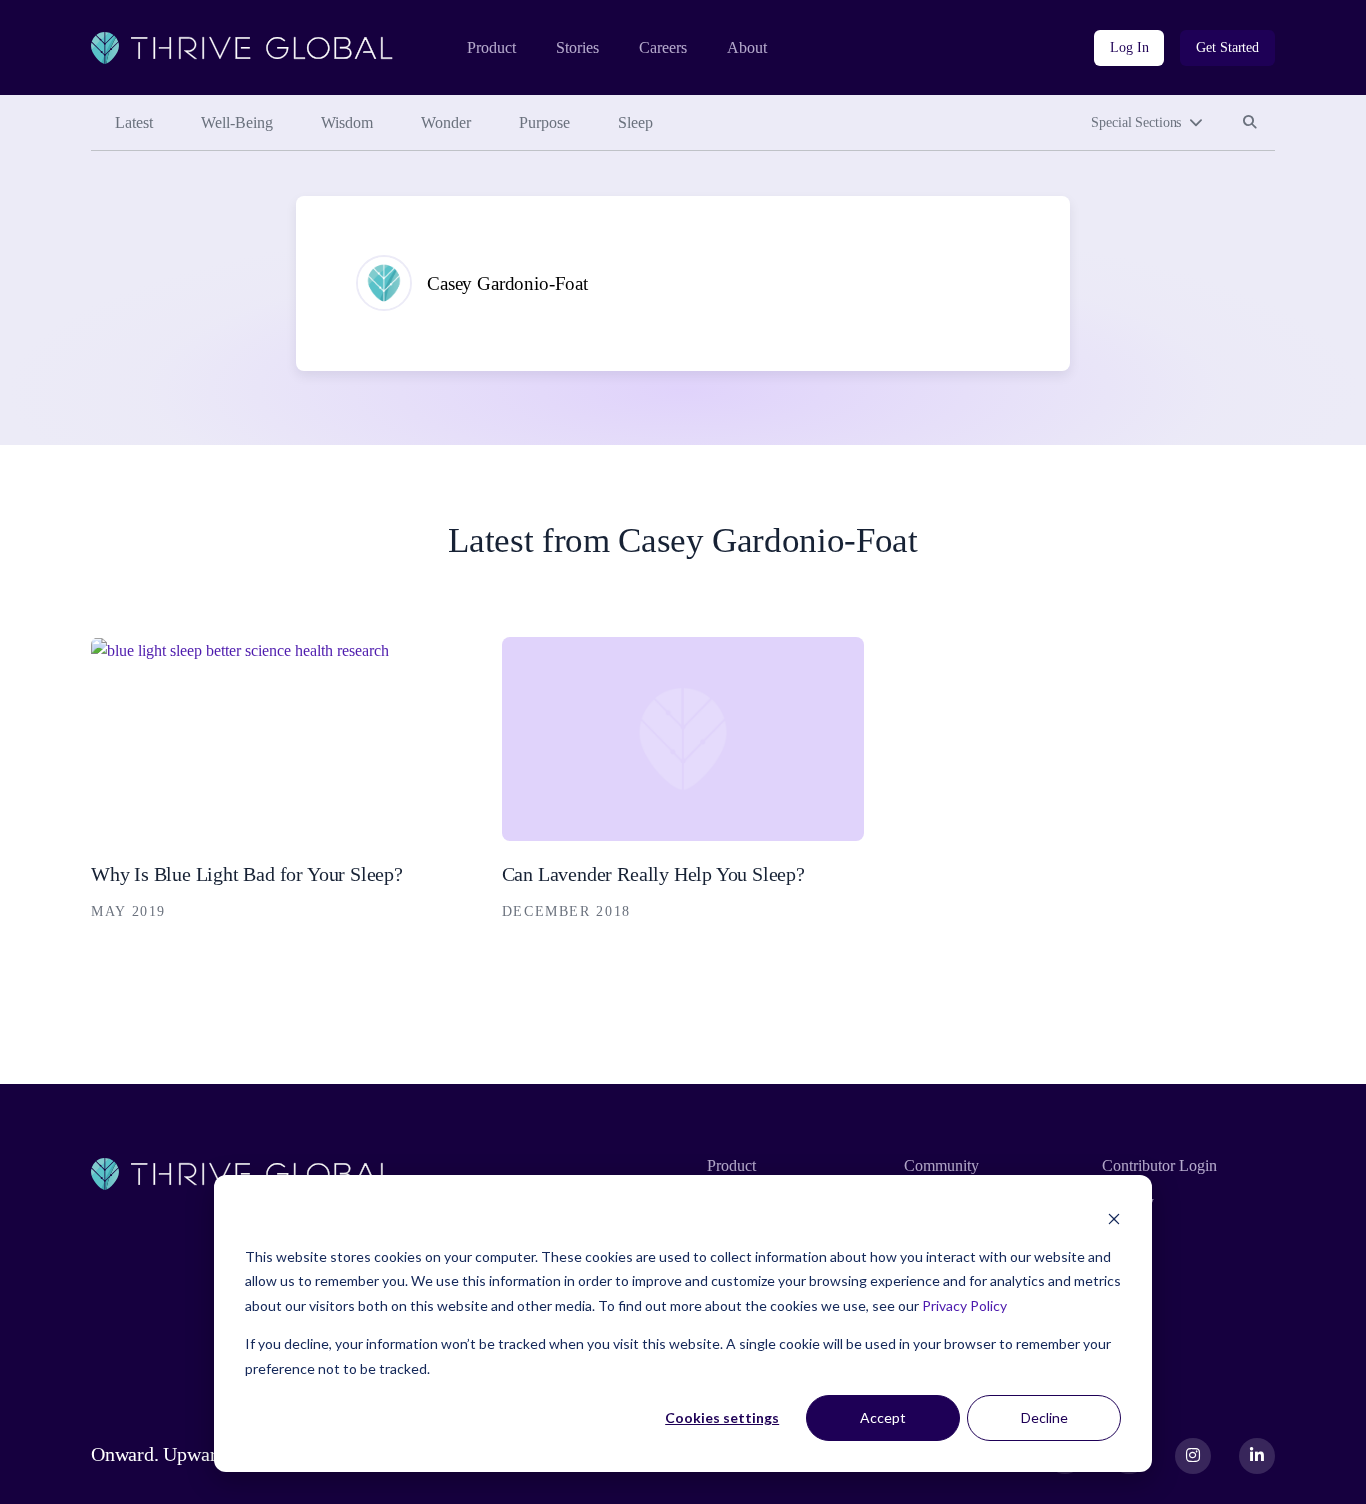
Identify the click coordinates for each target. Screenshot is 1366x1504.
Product (491, 47)
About (747, 47)
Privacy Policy (964, 1305)
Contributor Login (1159, 1165)
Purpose (544, 122)
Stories (577, 47)
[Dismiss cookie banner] (1114, 1218)
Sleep (635, 122)
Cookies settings (722, 1417)
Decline (1044, 1417)
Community (941, 1165)
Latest (134, 122)
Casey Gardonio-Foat (507, 283)
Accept (883, 1417)
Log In (1129, 47)
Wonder (446, 122)
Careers (663, 47)
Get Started (1227, 47)
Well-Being (237, 122)
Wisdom (347, 122)
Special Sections (1136, 122)
